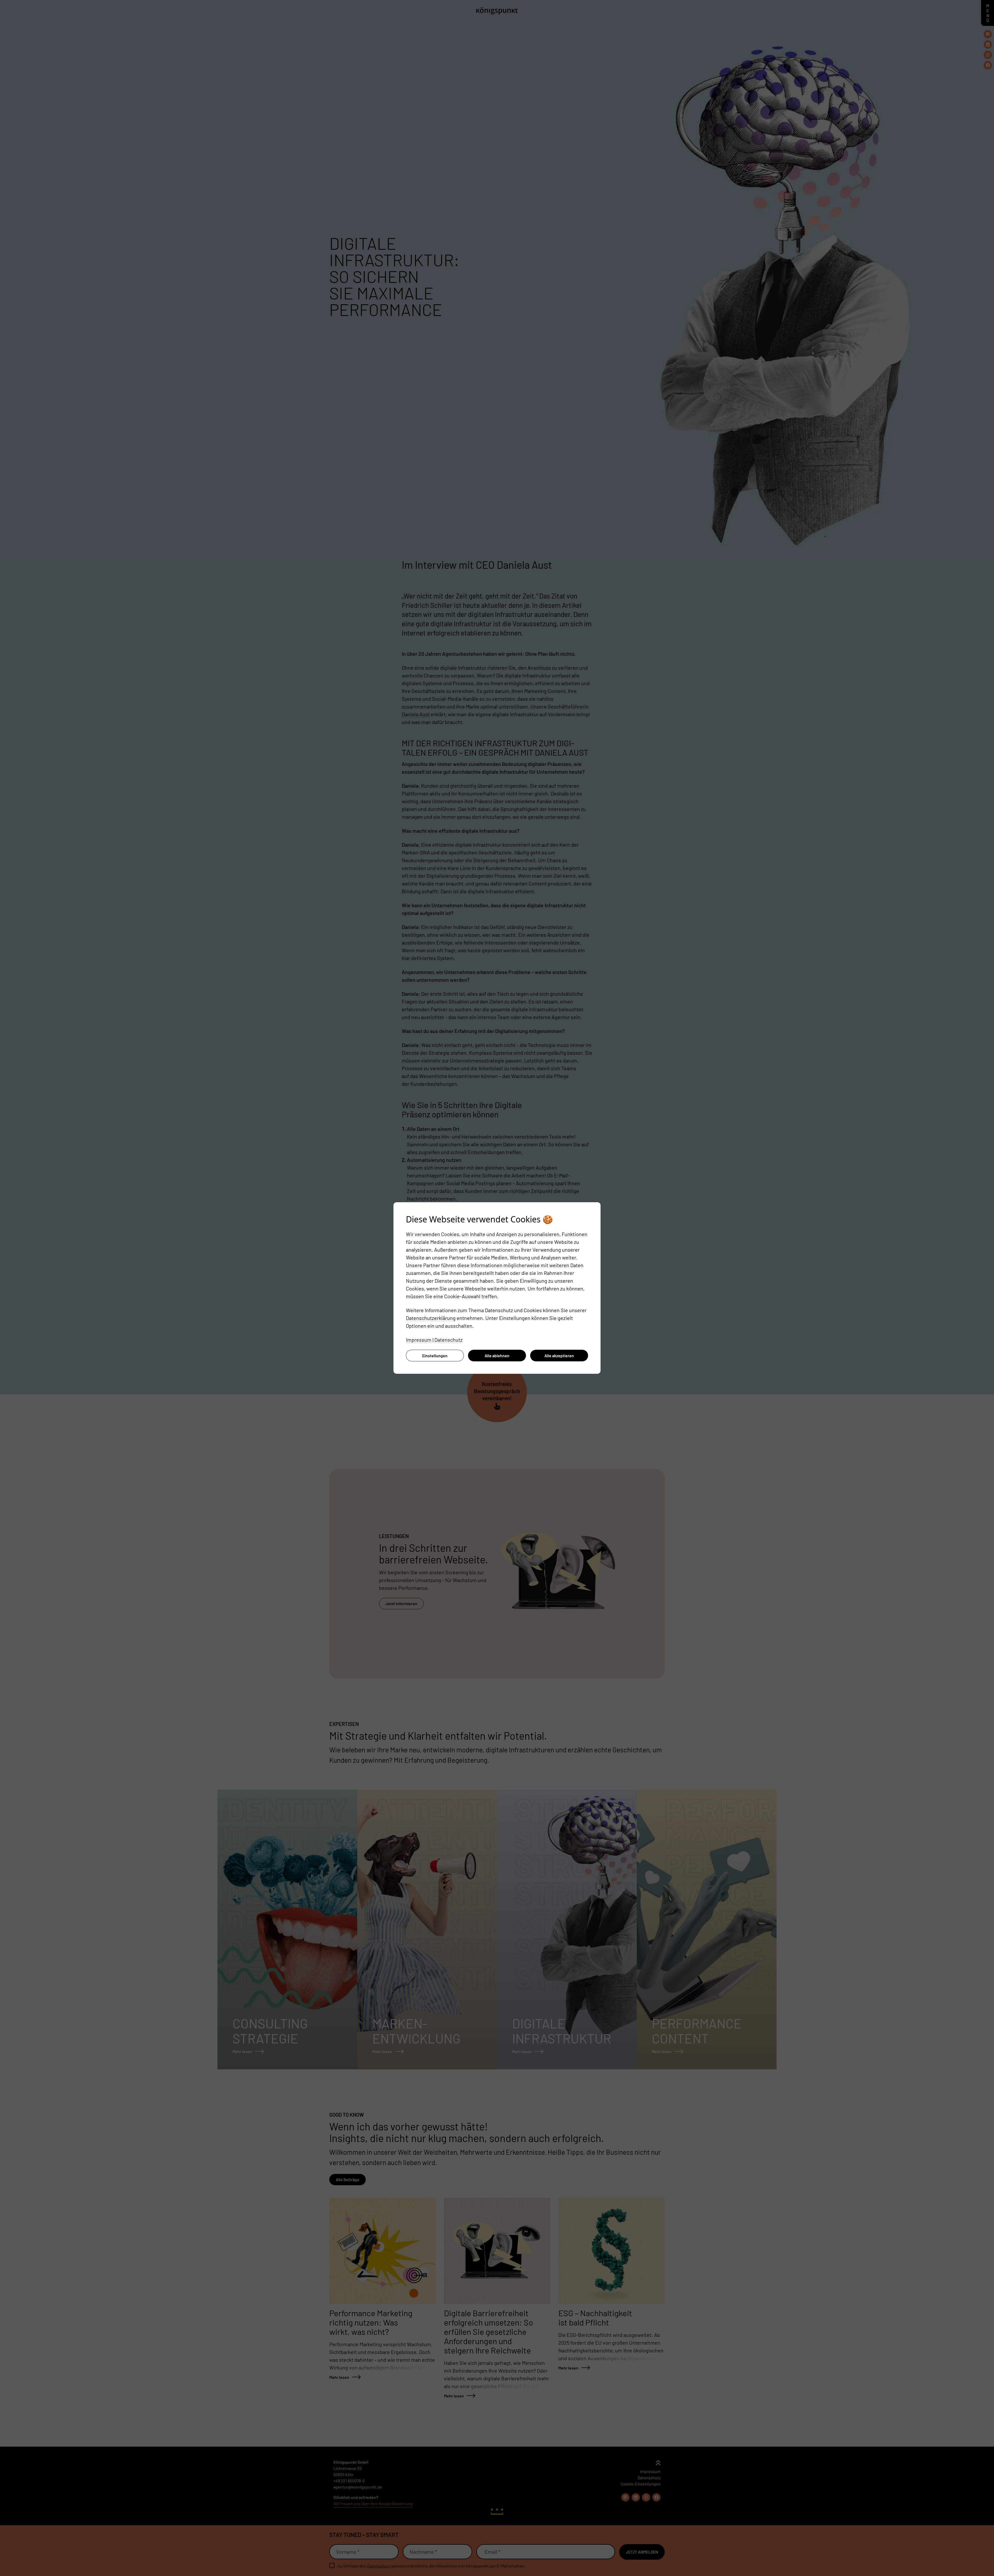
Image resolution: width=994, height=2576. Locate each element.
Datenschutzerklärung (431, 1318)
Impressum (419, 1340)
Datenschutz (448, 1340)
